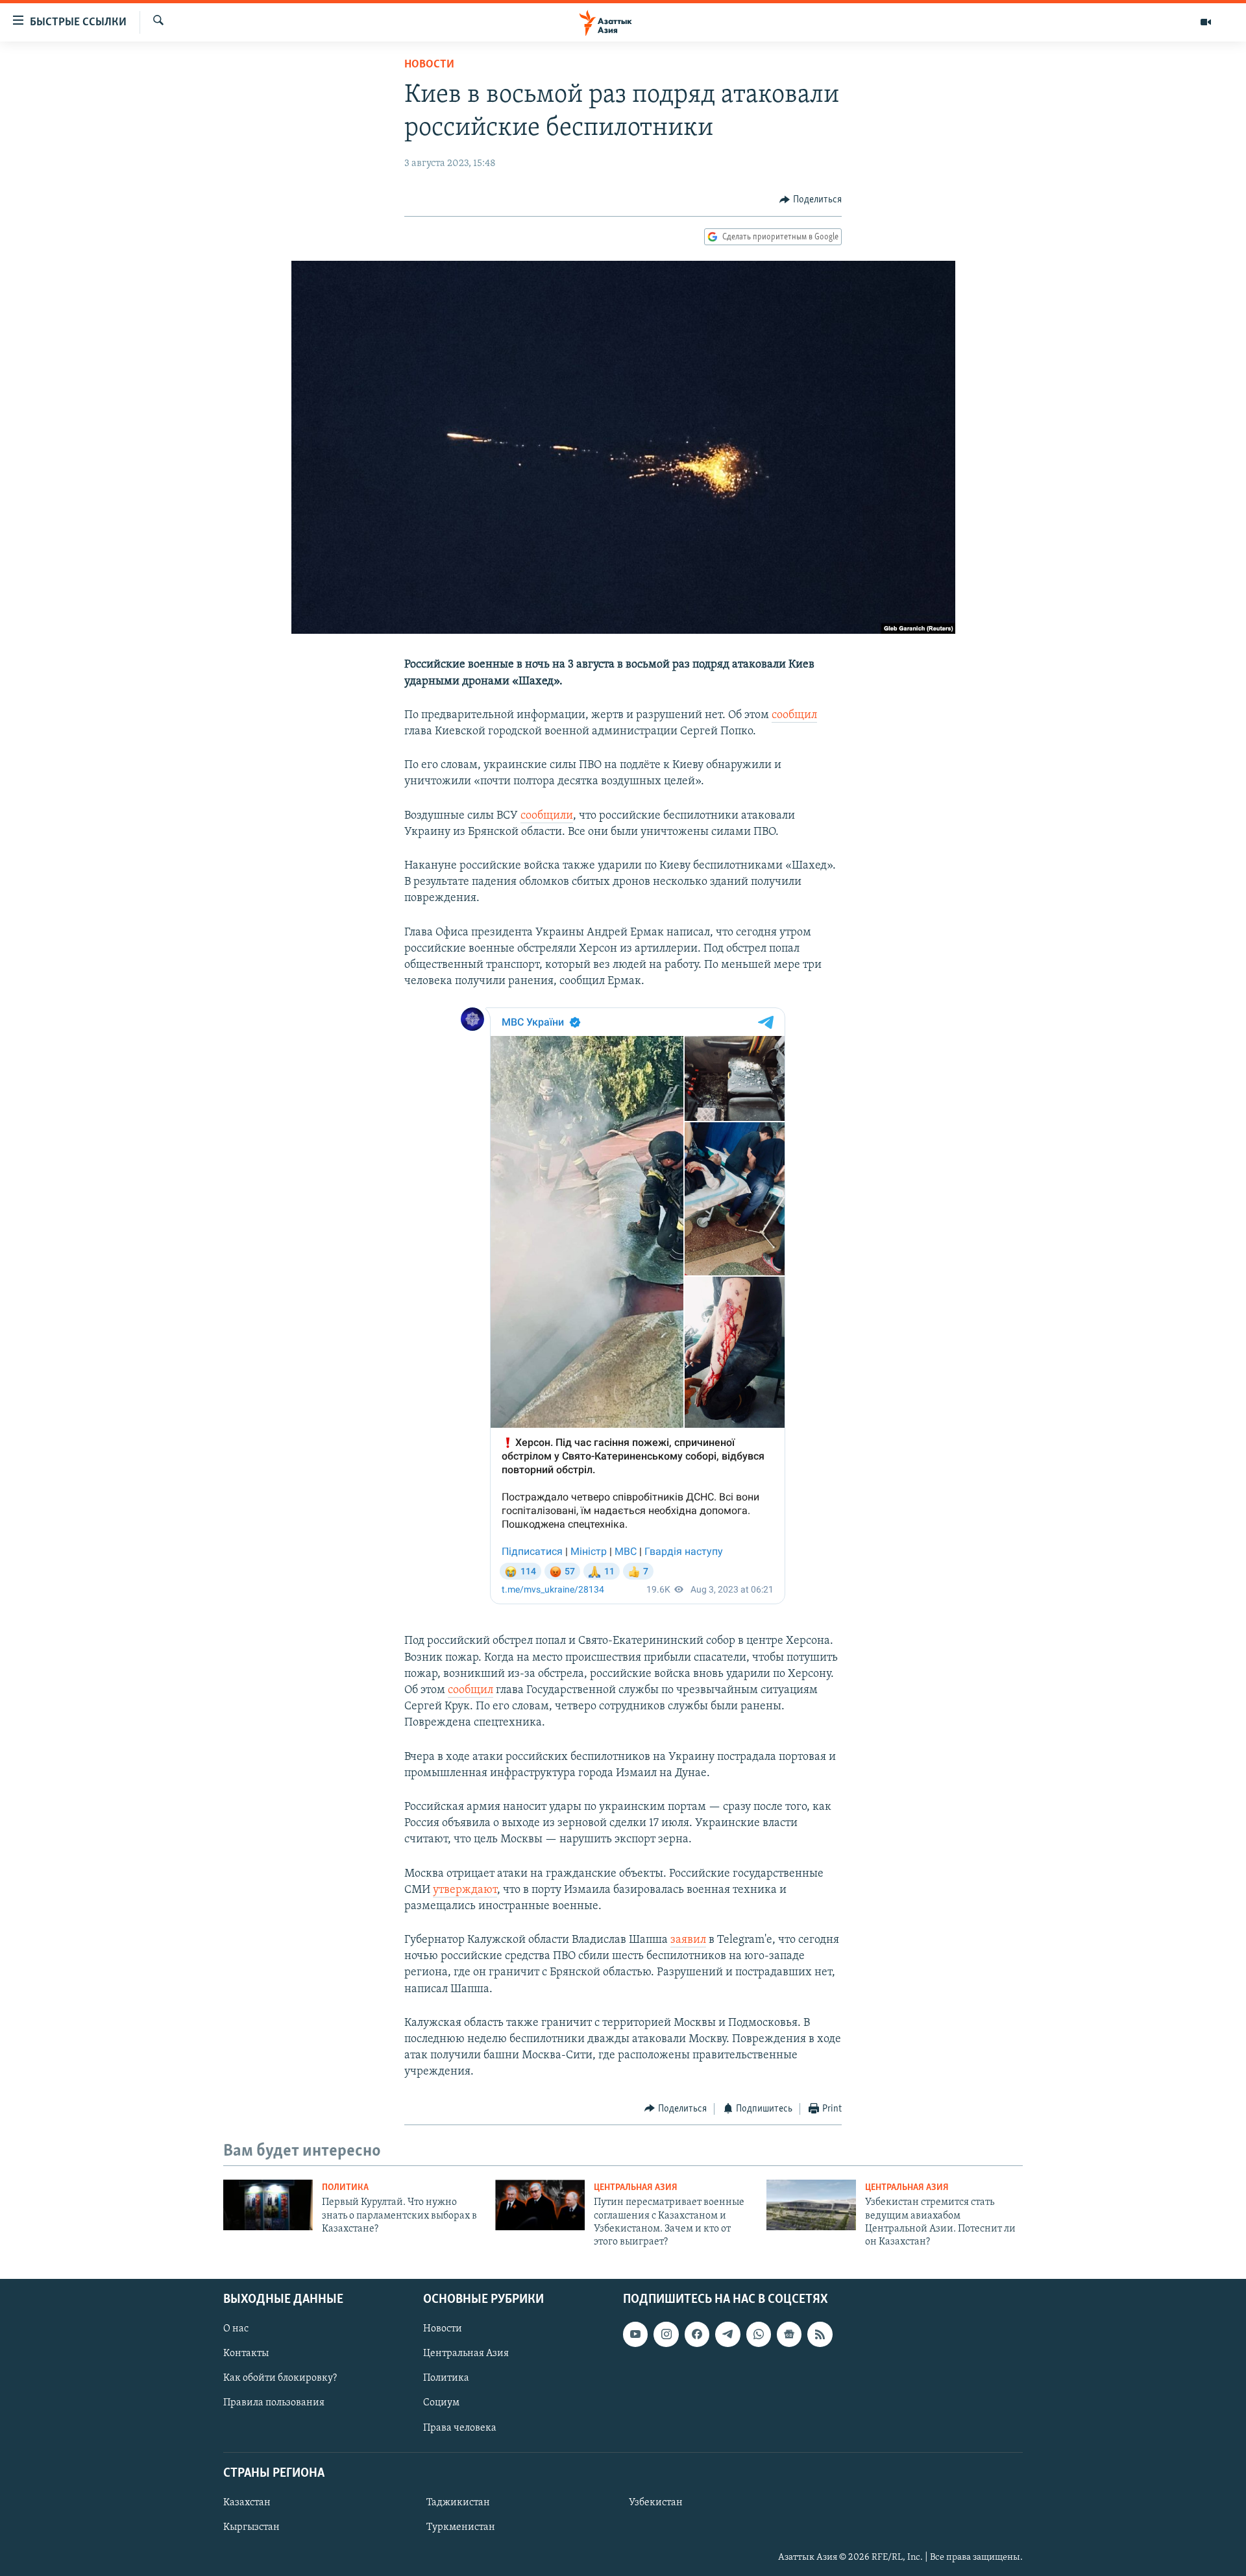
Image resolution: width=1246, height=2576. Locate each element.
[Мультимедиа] (1206, 22)
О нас (236, 2329)
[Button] (811, 200)
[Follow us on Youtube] (635, 2334)
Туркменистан (461, 2527)
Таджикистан (458, 2503)
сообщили (547, 816)
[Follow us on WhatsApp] (759, 2334)
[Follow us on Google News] (789, 2334)
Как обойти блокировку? (280, 2378)
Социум (441, 2403)
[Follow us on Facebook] (697, 2334)
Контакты (246, 2353)
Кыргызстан (251, 2527)
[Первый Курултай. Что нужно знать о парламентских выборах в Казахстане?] (268, 2205)
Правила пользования (274, 2403)
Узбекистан (656, 2503)
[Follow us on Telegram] (727, 2334)
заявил (688, 1940)
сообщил (794, 716)
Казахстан (247, 2503)
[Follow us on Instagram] (666, 2334)
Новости (429, 65)
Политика (345, 2188)
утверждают (465, 1890)
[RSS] (820, 2334)
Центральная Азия (636, 2188)
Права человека (460, 2427)
